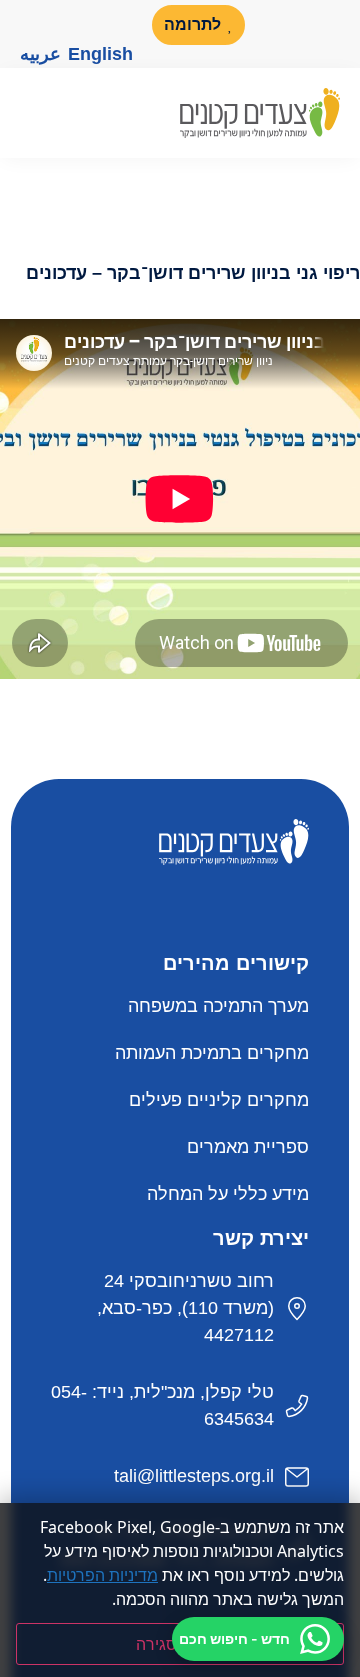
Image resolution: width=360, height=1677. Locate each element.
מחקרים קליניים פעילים (219, 1100)
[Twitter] (220, 909)
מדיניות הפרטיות (102, 1575)
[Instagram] (32, 25)
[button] (30, 113)
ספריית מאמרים (248, 1147)
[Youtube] (76, 25)
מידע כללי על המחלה (228, 1194)
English (100, 54)
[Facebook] (120, 25)
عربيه (40, 54)
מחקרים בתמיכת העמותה (212, 1053)
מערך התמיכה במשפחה (218, 1006)
